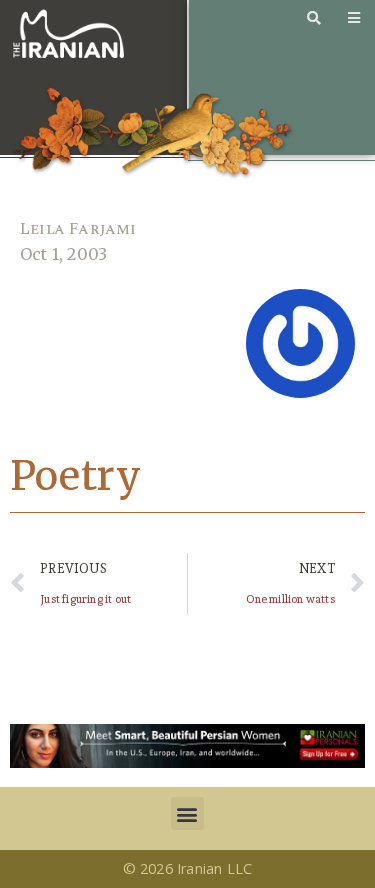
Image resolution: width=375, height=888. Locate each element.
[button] (187, 813)
